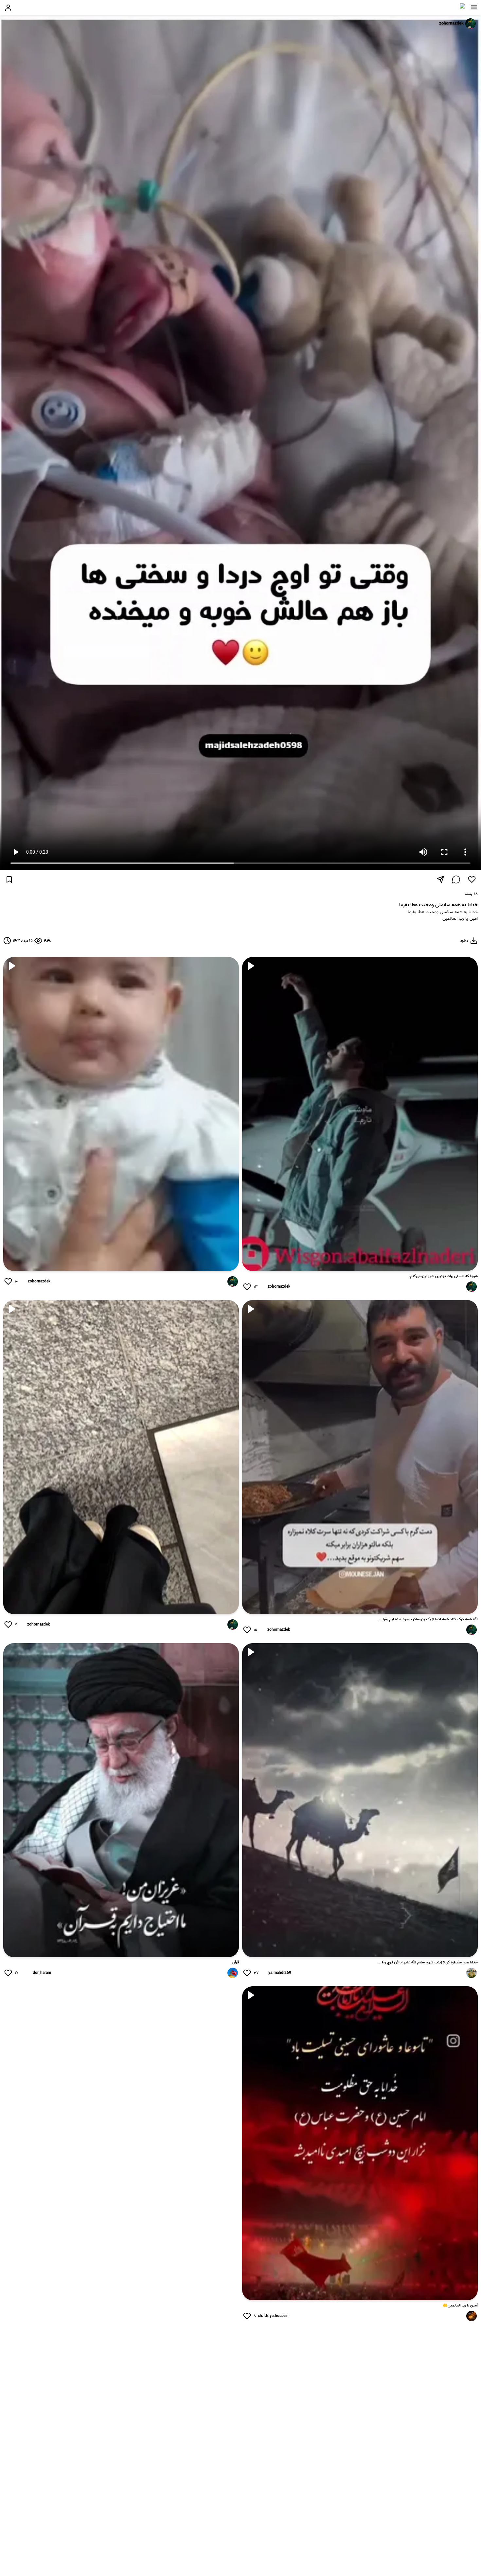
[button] (474, 7)
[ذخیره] (9, 879)
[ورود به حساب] (8, 8)
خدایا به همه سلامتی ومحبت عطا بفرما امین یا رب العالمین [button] (443, 916)
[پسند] (472, 879)
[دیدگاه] (456, 879)
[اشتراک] (440, 879)
